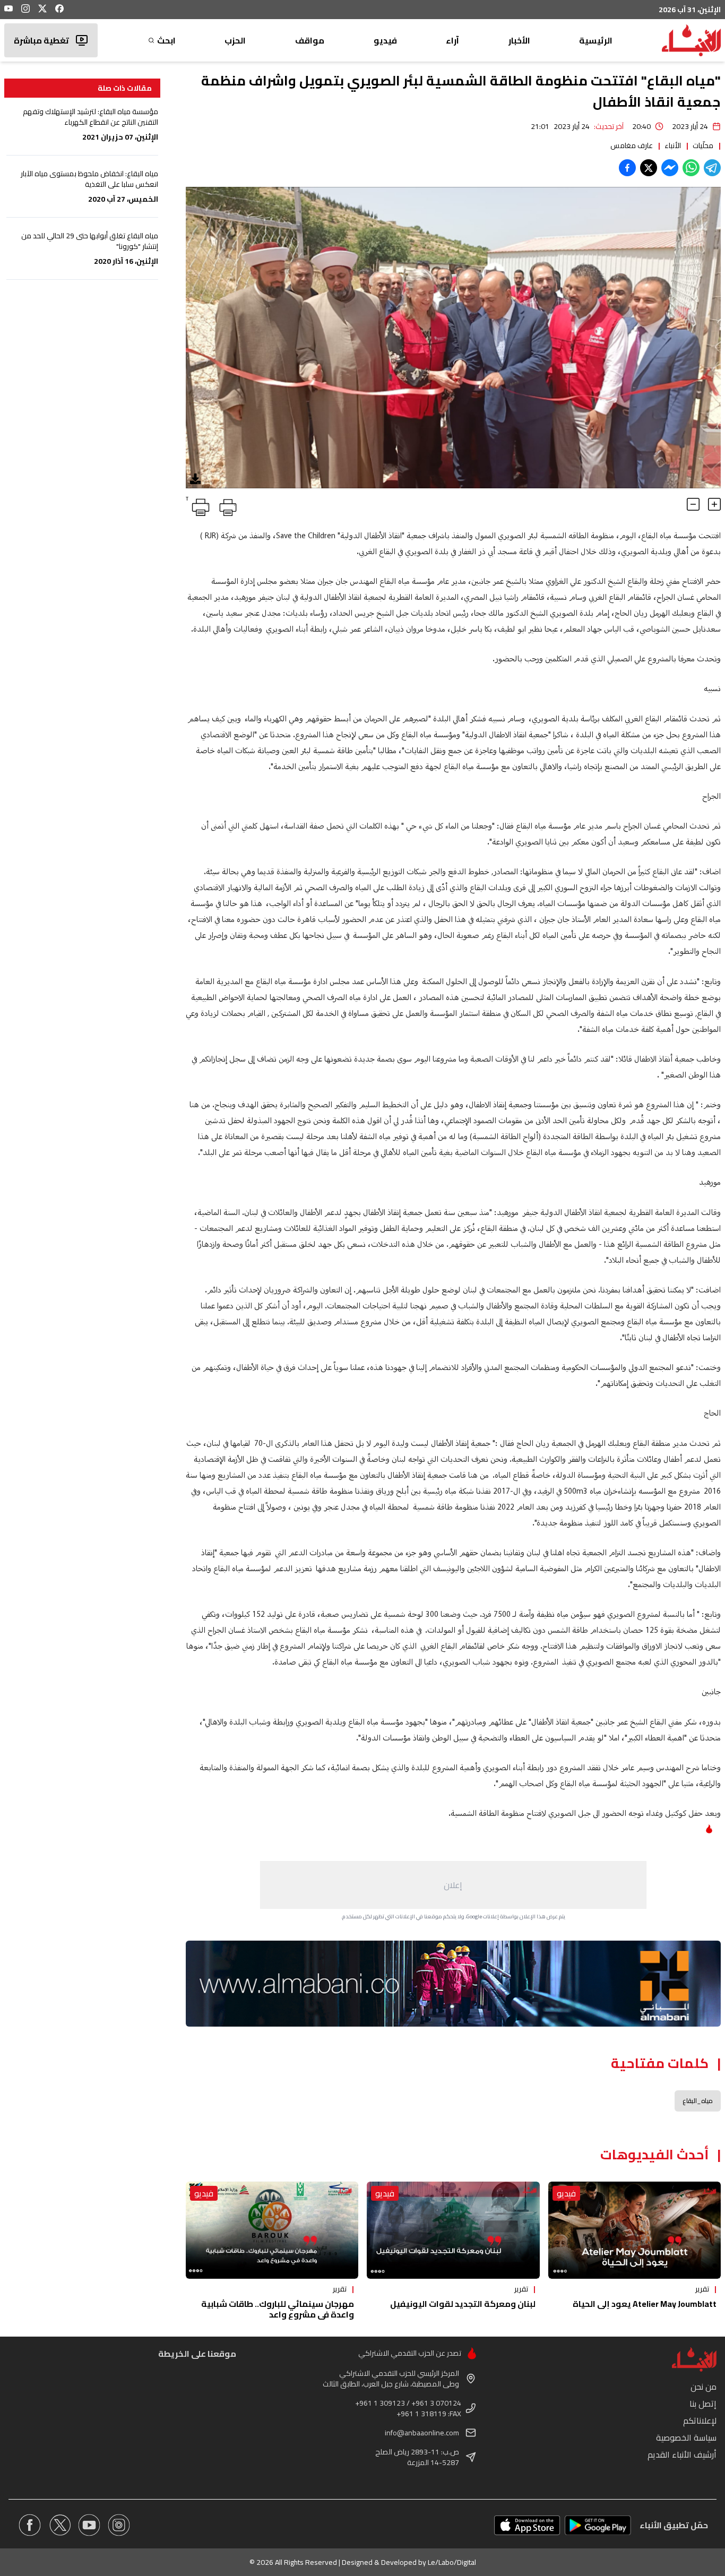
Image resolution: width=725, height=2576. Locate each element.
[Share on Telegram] (712, 168)
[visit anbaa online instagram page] (119, 2525)
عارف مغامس (632, 145)
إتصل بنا (703, 2403)
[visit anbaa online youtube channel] (89, 2525)
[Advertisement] (453, 1885)
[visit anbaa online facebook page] (30, 2525)
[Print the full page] (226, 505)
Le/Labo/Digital (452, 2562)
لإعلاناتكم (700, 2420)
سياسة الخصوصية (686, 2437)
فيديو (385, 40)
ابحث (166, 40)
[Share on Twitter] (649, 168)
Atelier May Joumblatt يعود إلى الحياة (645, 2304)
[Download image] (195, 479)
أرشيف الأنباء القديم (682, 2454)
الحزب (235, 40)
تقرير (702, 2289)
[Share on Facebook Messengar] (670, 168)
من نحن (704, 2387)
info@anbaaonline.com (422, 2433)
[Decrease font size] (693, 504)
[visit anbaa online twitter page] (59, 2525)
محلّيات (703, 145)
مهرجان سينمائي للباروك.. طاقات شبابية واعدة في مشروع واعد (278, 2309)
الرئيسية (596, 40)
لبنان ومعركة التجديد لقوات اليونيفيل (463, 2304)
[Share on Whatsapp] (691, 168)
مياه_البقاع (698, 2101)
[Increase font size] (714, 504)
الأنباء (673, 145)
